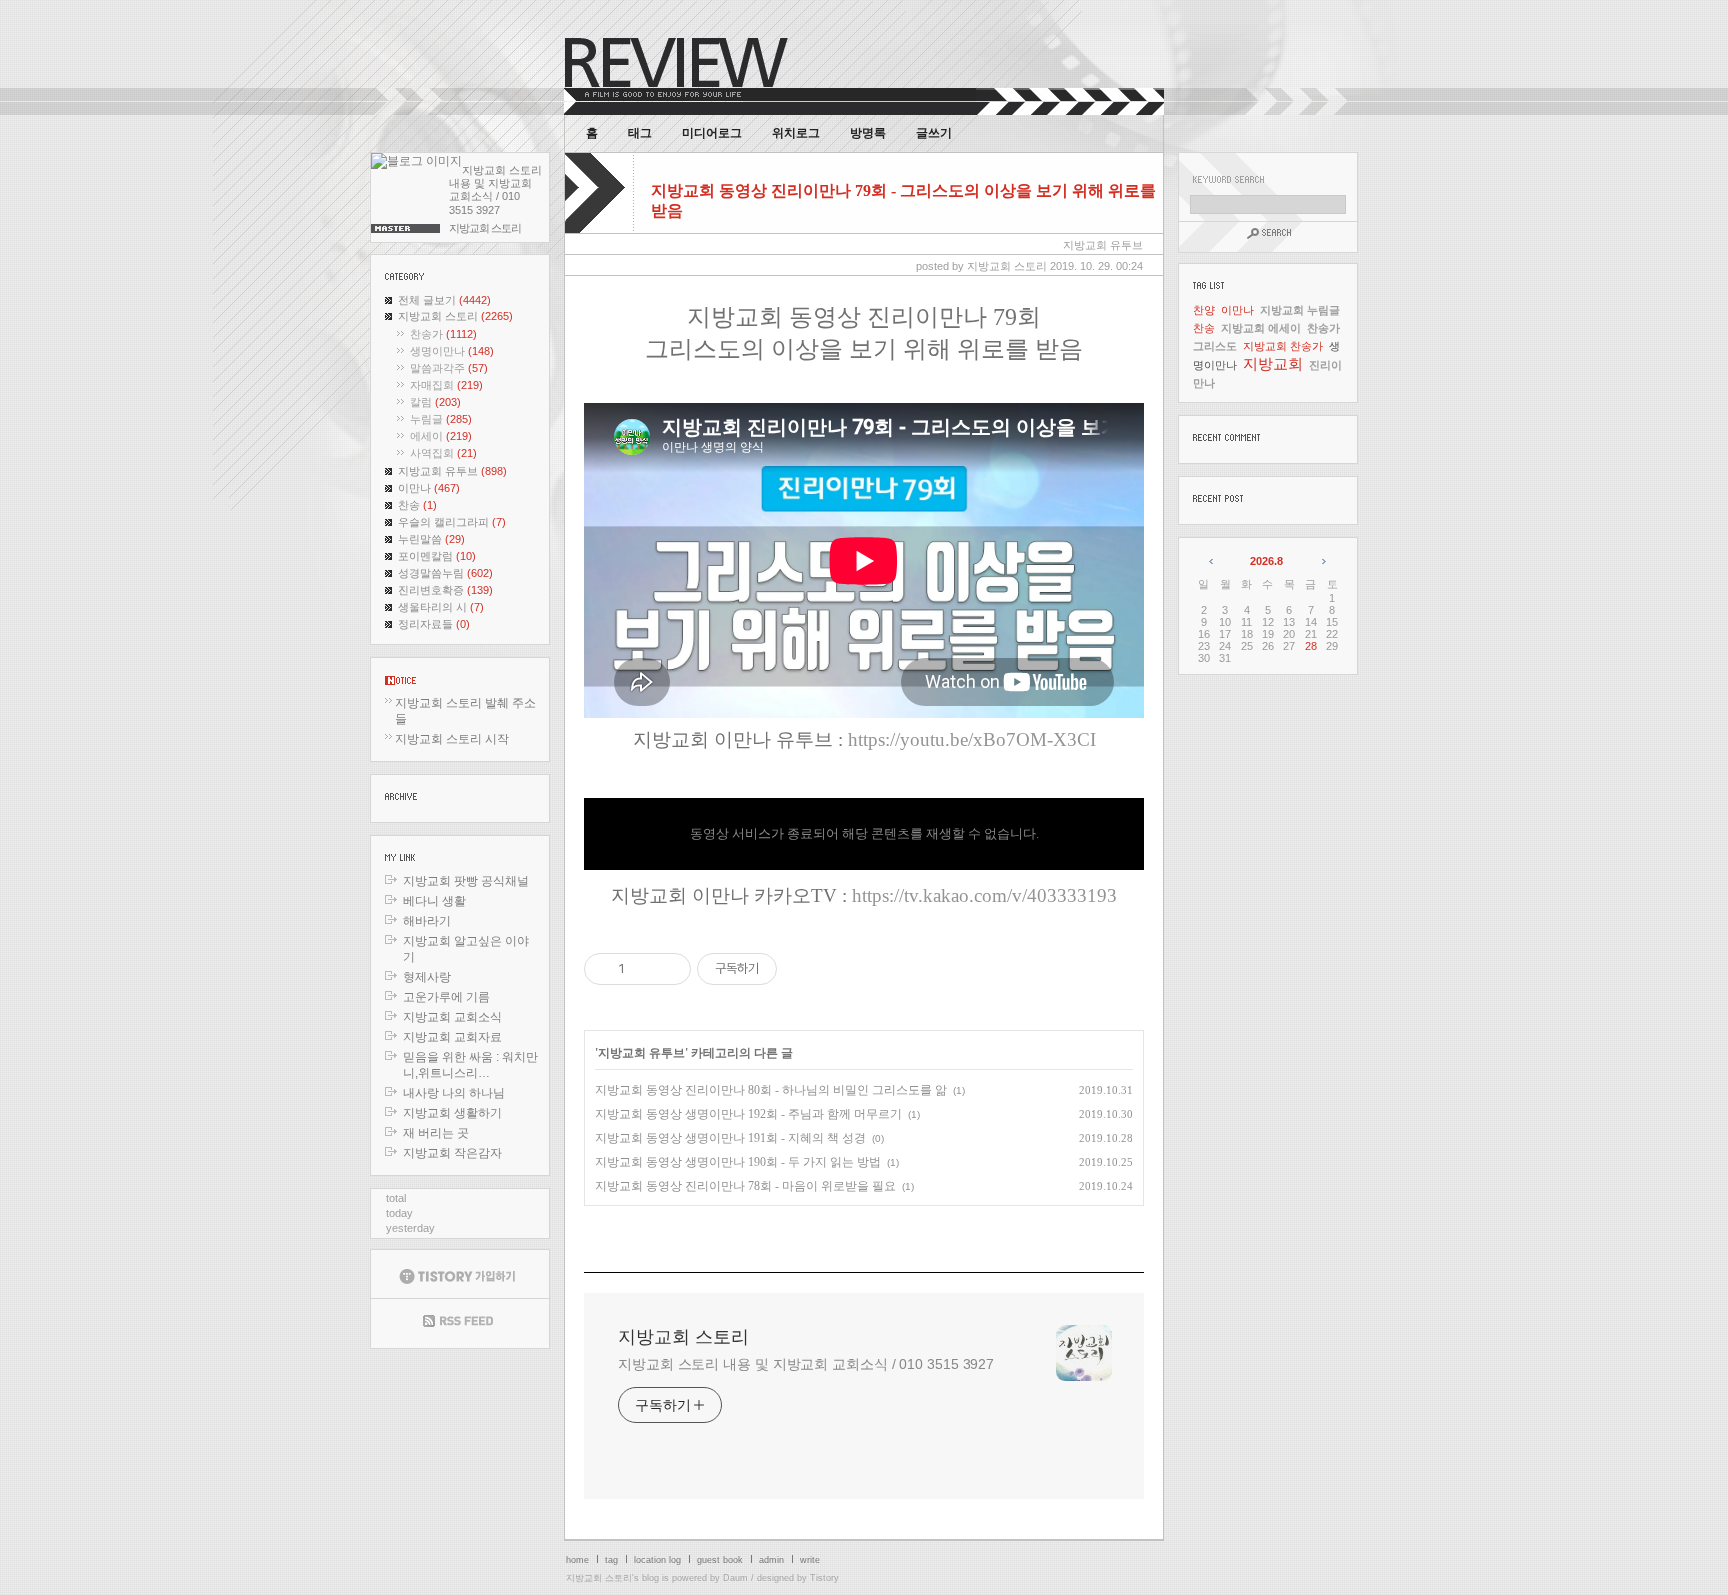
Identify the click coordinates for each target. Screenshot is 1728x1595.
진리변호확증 (445, 590)
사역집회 (443, 453)
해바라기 (427, 921)
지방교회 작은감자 (452, 1153)
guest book (720, 1560)
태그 (640, 133)
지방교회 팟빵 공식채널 (466, 881)
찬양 (1204, 310)
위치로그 (796, 133)
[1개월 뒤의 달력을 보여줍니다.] (1322, 561)
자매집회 (446, 385)
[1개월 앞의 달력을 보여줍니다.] (1212, 561)
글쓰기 (934, 133)
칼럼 (435, 402)
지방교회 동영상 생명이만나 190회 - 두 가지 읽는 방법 (738, 1162)
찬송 (417, 505)
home (577, 1560)
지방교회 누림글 (1300, 310)
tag (611, 1560)
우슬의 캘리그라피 (452, 522)
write (810, 1560)
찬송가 (443, 334)
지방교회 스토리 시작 (452, 739)
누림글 (441, 419)
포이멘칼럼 (437, 556)
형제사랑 (427, 977)
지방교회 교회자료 (452, 1037)
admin (771, 1560)
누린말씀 (431, 539)
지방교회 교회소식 (452, 1017)
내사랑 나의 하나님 (454, 1093)
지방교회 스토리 (455, 316)
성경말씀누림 (445, 573)
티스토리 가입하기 (460, 1274)
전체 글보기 (444, 300)
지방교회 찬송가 (1283, 346)
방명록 (868, 133)
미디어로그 (712, 133)
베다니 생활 (434, 901)
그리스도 (1215, 346)
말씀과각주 (449, 368)
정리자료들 (434, 624)
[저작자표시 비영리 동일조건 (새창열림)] (804, 969)
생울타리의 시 (441, 607)
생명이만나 (452, 351)
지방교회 (1273, 363)
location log (657, 1560)
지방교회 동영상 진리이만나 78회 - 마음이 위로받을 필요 (745, 1186)
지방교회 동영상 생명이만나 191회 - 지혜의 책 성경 (730, 1138)
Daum (735, 1578)
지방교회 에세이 (1261, 328)
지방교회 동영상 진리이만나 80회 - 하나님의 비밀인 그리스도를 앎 (771, 1090)
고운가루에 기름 (446, 997)
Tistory (824, 1578)
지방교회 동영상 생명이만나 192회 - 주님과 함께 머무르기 (748, 1114)
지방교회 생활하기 (452, 1113)
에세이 (441, 436)
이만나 (429, 488)
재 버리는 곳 (436, 1133)
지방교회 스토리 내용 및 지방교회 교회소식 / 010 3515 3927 (806, 1364)
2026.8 (1266, 561)
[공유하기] (643, 969)
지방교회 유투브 (452, 471)
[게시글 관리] (668, 969)
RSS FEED (460, 1323)
